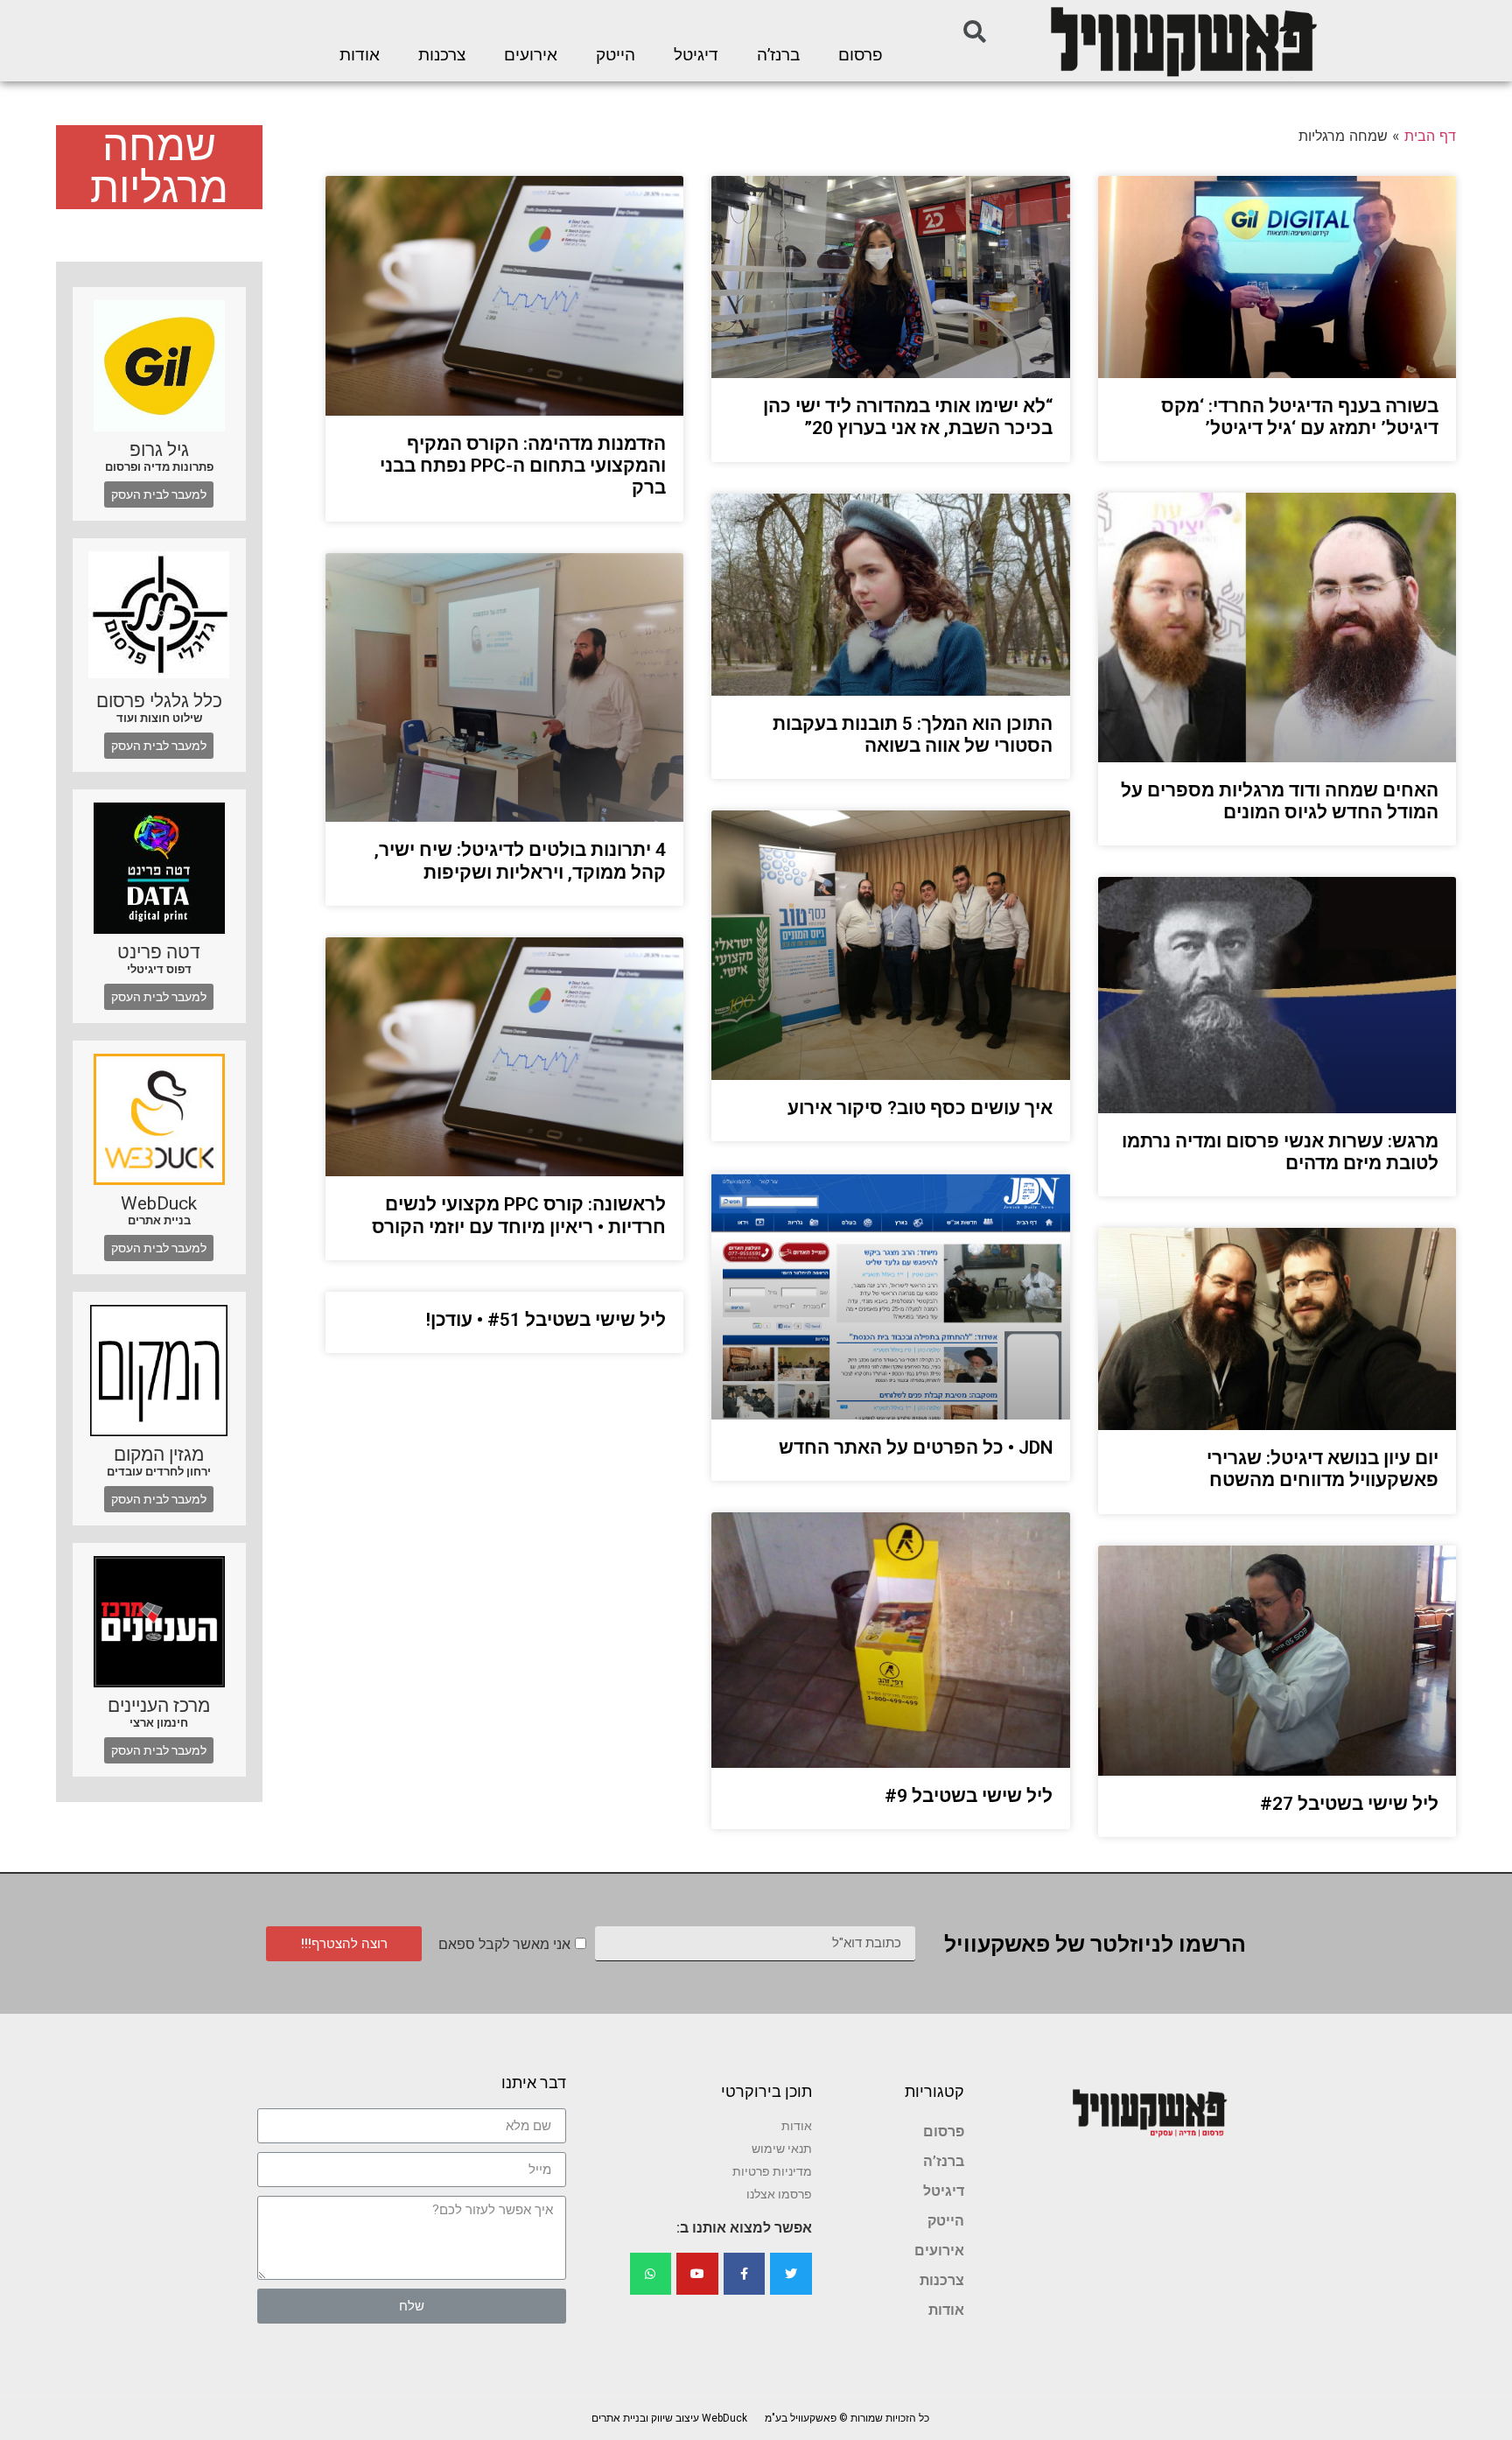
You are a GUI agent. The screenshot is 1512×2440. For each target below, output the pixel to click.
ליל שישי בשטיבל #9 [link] (969, 1796)
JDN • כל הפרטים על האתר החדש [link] (916, 1448)
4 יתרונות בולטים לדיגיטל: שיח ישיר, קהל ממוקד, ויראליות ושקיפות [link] (520, 861)
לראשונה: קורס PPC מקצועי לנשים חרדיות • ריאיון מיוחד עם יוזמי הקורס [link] (519, 1215)
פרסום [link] (861, 55)
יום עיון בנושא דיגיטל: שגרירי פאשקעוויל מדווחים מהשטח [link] (1323, 1469)
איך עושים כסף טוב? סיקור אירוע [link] (920, 1108)
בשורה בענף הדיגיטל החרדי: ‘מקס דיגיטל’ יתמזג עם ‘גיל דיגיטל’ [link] (1300, 417)
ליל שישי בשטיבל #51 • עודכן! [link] (546, 1320)
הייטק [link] (616, 55)
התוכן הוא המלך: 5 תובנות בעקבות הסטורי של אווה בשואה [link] (913, 735)
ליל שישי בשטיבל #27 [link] (1349, 1804)
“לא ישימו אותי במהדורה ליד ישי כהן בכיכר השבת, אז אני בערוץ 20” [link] (908, 417)
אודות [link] (360, 55)
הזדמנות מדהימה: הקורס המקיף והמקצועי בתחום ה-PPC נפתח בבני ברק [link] (523, 466)
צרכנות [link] (442, 55)
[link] (1182, 41)
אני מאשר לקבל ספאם (504, 1944)
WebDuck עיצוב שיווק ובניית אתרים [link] (669, 2418)
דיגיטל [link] (696, 55)
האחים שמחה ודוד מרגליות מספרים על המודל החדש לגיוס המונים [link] (1280, 801)
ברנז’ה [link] (778, 55)
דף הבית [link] (1430, 136)
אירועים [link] (531, 55)
